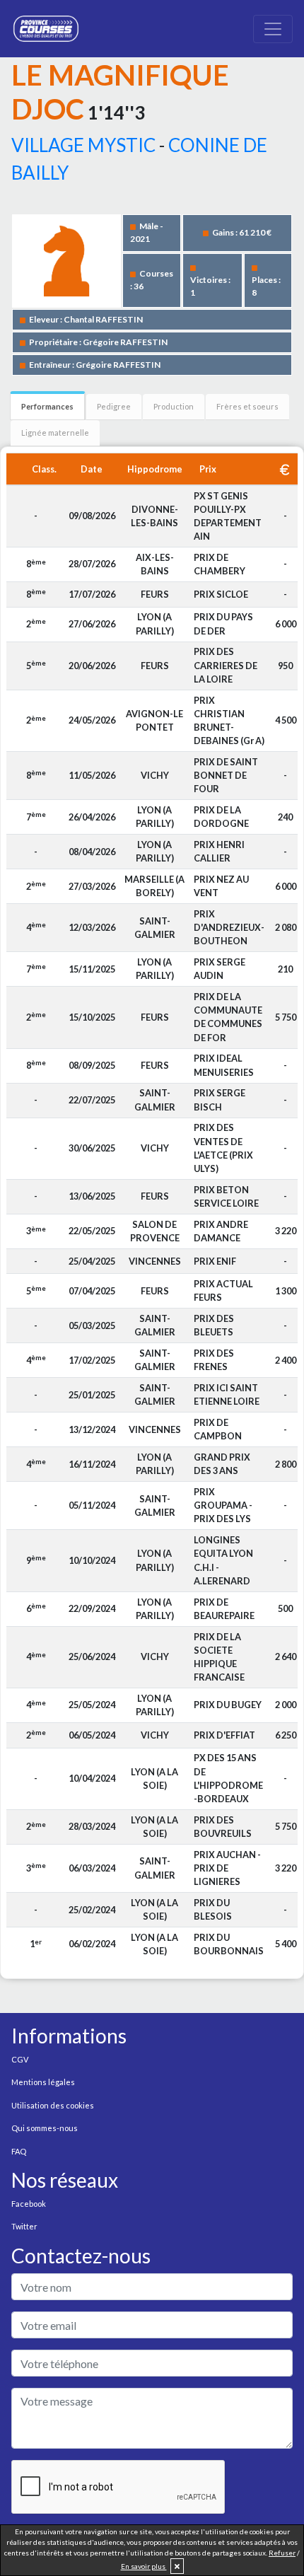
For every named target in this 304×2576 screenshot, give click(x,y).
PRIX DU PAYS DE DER (223, 623)
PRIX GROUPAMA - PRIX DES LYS (223, 1505)
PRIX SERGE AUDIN (220, 969)
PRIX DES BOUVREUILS (223, 1827)
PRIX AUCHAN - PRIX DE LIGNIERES (227, 1868)
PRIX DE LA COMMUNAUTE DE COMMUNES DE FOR (228, 1017)
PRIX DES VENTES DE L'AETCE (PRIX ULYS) (223, 1148)
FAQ (19, 2151)
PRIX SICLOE (221, 594)
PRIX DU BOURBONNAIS (229, 1944)
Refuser (282, 2553)
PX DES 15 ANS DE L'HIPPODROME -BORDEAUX (228, 1778)
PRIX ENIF (215, 1261)
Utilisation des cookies (53, 2105)
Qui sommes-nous (45, 2128)
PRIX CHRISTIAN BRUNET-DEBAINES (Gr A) (229, 721)
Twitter (24, 2226)
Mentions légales (43, 2082)
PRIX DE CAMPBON (218, 1429)
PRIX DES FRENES (214, 1360)
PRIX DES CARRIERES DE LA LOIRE (226, 665)
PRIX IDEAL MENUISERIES (224, 1065)
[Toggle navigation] (273, 29)
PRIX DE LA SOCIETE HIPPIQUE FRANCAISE (219, 1657)
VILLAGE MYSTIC (83, 145)
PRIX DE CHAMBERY (220, 564)
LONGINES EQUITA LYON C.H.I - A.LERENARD (223, 1560)
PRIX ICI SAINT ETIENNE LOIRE (227, 1394)
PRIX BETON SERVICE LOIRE (226, 1196)
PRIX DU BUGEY (228, 1705)
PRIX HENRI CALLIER (219, 851)
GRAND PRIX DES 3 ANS (222, 1464)
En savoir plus (144, 2566)
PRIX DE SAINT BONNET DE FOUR (226, 775)
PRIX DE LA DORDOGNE (221, 817)
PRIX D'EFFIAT (224, 1735)
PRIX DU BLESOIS (213, 1909)
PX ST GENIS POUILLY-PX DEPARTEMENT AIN (228, 516)
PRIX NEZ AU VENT (221, 886)
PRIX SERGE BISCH (220, 1100)
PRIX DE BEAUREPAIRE (224, 1609)
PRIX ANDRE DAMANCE (221, 1231)
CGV (20, 2059)
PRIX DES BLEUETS (214, 1325)
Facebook (29, 2204)
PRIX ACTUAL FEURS (223, 1290)
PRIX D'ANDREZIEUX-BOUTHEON (229, 927)
